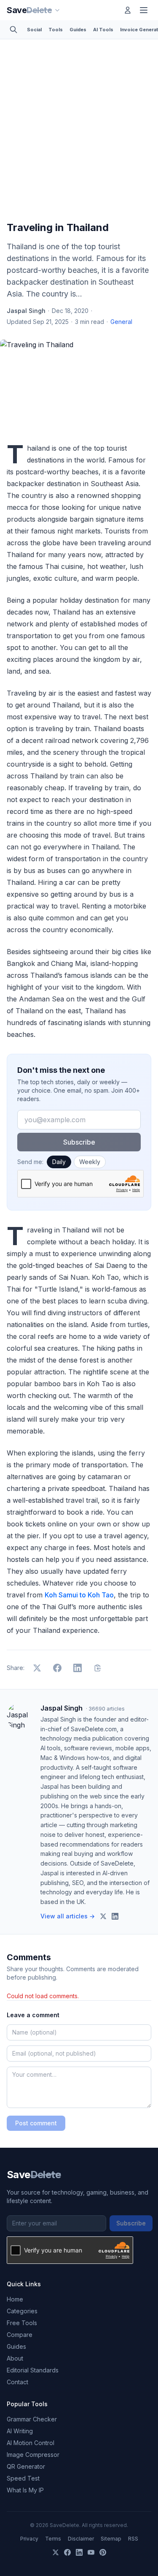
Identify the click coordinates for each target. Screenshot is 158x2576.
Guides (78, 30)
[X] (56, 2552)
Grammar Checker (32, 2419)
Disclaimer (81, 2539)
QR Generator (26, 2466)
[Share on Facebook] (57, 1668)
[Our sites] (57, 10)
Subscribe (79, 1142)
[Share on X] (37, 1668)
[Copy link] (98, 1668)
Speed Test (23, 2478)
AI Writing (20, 2431)
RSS (133, 2539)
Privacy (29, 2539)
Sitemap (111, 2539)
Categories (22, 2311)
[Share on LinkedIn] (78, 1668)
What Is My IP (25, 2490)
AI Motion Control (31, 2443)
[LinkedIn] (79, 2552)
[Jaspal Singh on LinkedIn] (115, 1916)
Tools (56, 30)
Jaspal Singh (26, 311)
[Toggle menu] (144, 10)
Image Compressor (33, 2455)
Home (15, 2299)
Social (34, 30)
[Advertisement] (79, 132)
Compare (20, 2335)
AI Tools (103, 30)
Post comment (36, 2123)
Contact (17, 2382)
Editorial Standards (33, 2370)
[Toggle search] (13, 30)
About (15, 2358)
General (121, 322)
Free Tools (22, 2323)
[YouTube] (91, 2552)
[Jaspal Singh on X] (103, 1916)
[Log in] (128, 10)
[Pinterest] (103, 2552)
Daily (59, 1162)
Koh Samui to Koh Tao (79, 1595)
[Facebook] (67, 2552)
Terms (53, 2539)
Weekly (90, 1162)
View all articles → (68, 1916)
